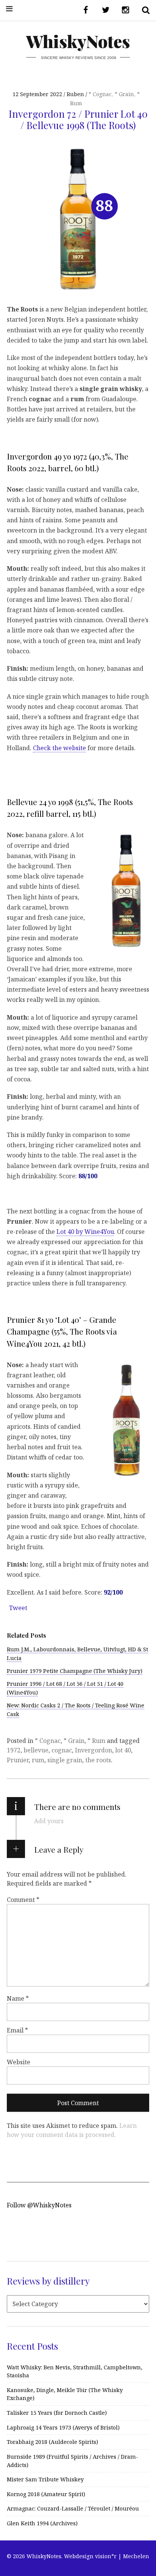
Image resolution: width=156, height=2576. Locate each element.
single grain (65, 1760)
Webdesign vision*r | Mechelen (107, 2556)
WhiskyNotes (78, 41)
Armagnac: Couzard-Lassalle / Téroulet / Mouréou (73, 2508)
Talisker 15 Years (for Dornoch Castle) (57, 2413)
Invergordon (94, 1750)
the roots (98, 1760)
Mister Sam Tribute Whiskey (45, 2479)
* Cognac (100, 94)
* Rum (96, 1741)
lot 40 (123, 1750)
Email (17, 2030)
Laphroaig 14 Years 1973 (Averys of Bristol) (63, 2427)
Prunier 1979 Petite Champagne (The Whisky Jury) (75, 1671)
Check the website (59, 748)
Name (18, 1998)
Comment (23, 1900)
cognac (62, 1750)
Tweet (18, 1608)
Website (19, 2062)
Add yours (49, 1821)
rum (38, 1760)
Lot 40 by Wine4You (85, 1232)
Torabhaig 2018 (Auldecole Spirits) (52, 2442)
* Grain (124, 94)
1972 (14, 1750)
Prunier (18, 1760)
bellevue (36, 1750)
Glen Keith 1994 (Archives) (42, 2523)
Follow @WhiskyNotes (39, 2205)
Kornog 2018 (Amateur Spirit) (46, 2494)
